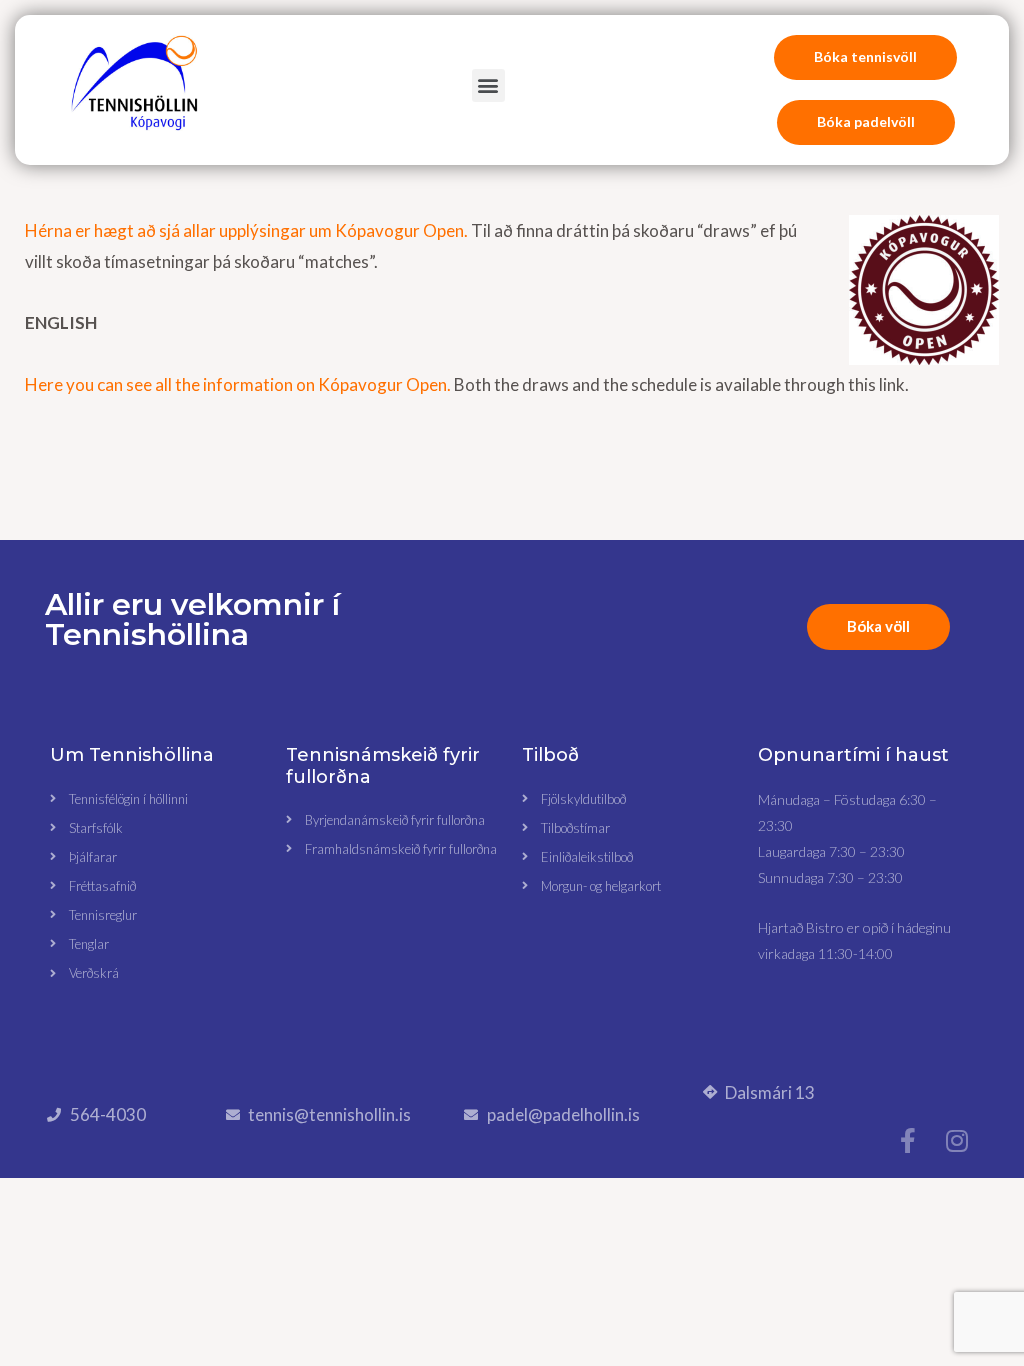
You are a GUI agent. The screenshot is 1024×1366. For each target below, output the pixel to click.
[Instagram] (957, 1140)
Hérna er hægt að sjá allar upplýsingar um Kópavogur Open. (246, 230)
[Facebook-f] (908, 1140)
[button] (488, 85)
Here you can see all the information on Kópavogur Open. (238, 384)
